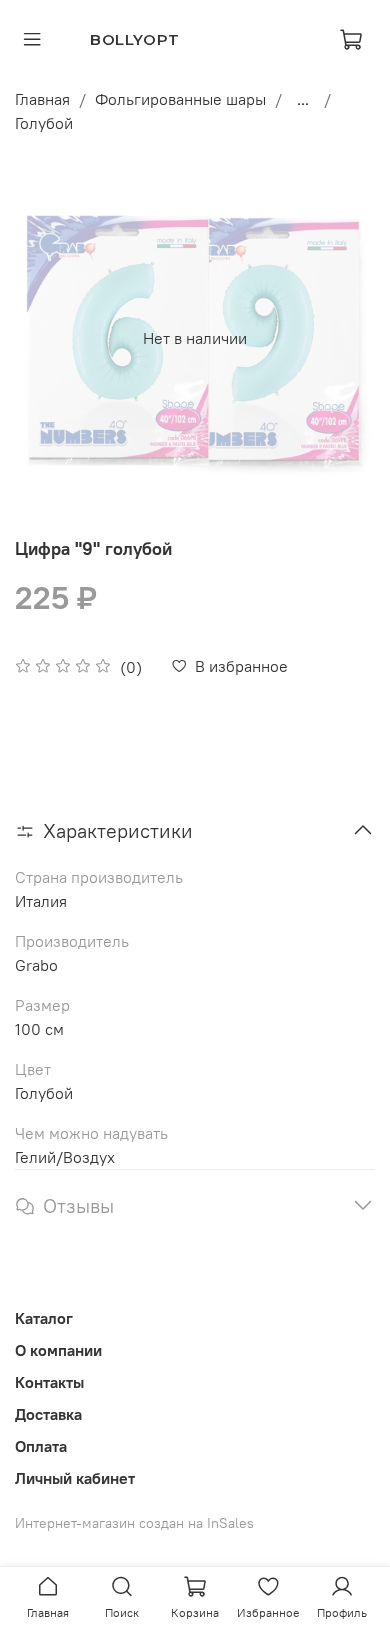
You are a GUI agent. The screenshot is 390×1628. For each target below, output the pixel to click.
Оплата (41, 1446)
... (303, 99)
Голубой (44, 123)
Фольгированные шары (180, 99)
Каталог (44, 1318)
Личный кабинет (75, 1478)
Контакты (49, 1382)
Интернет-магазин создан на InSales (134, 1523)
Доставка (48, 1414)
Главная (42, 99)
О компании (58, 1350)
